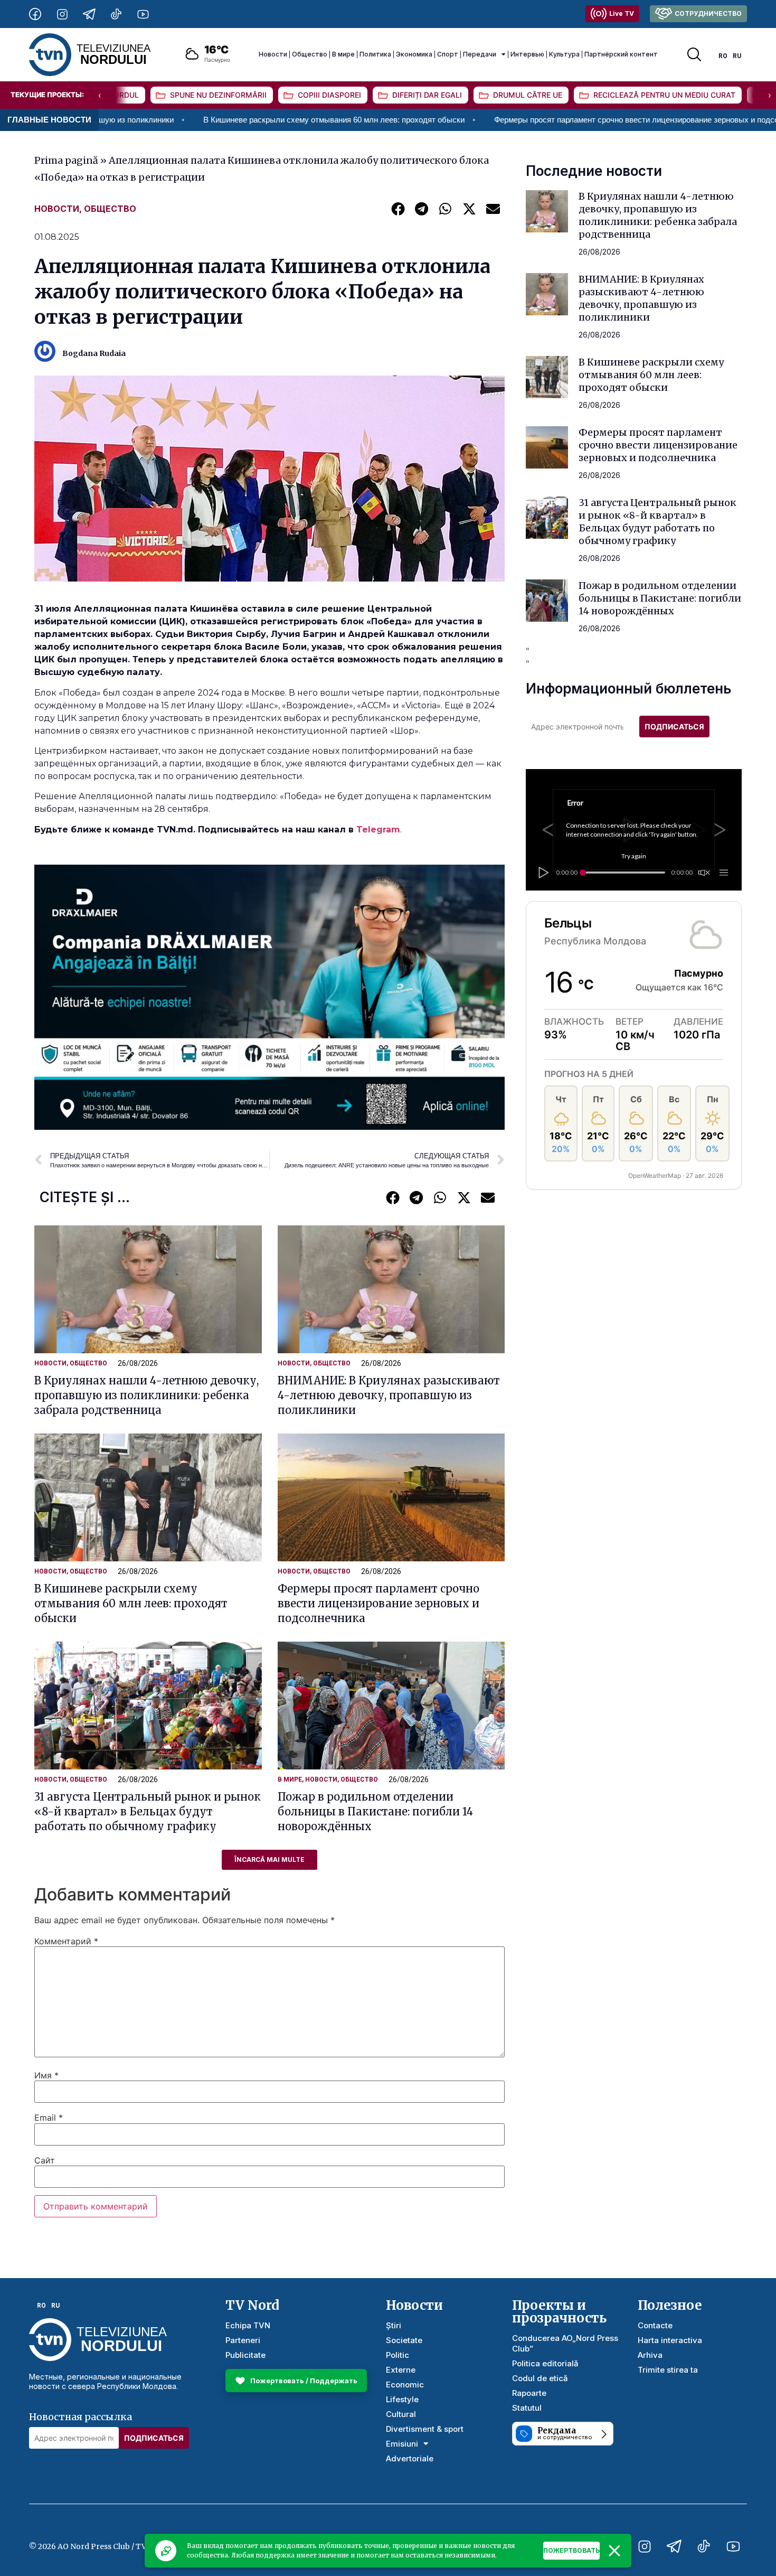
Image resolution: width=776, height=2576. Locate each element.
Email (49, 2118)
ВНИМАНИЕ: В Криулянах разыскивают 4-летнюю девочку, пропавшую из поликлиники (389, 1395)
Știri (394, 2325)
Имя (46, 2075)
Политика (375, 54)
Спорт (448, 54)
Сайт (45, 2160)
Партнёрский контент (621, 54)
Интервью (527, 54)
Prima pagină (66, 160)
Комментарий (66, 1941)
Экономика (414, 54)
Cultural (401, 2414)
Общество (310, 54)
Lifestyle (402, 2399)
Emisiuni (402, 2444)
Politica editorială (545, 2363)
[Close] (614, 2551)
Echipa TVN (248, 2325)
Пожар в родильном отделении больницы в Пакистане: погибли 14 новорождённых (375, 1811)
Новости (273, 54)
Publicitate (245, 2355)
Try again (634, 856)
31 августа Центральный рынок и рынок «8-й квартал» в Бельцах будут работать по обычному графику (148, 1811)
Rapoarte (529, 2393)
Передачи (480, 54)
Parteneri (243, 2340)
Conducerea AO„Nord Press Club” (565, 2343)
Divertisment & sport (425, 2429)
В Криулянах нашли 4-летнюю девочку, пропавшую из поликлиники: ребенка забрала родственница (146, 1395)
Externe (401, 2370)
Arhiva (650, 2355)
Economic (405, 2385)
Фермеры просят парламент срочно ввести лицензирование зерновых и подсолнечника (531, 120)
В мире (343, 54)
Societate (404, 2340)
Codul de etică (540, 2378)
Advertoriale (410, 2458)
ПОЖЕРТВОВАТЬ (571, 2550)
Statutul (527, 2408)
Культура (564, 54)
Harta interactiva (670, 2340)
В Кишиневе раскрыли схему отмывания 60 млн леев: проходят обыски (212, 120)
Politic (398, 2355)
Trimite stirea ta (668, 2370)
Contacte (655, 2325)
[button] (398, 208)
